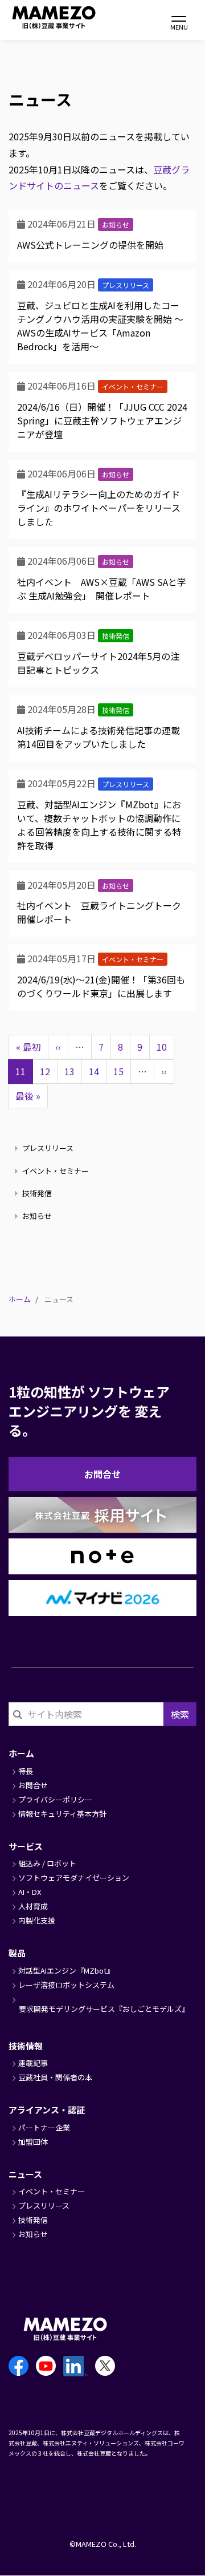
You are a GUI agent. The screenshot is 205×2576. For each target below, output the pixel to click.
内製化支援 (37, 1920)
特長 (26, 1771)
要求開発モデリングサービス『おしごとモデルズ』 (104, 2009)
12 (49, 1071)
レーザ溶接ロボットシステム (66, 1985)
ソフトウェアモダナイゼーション (74, 1878)
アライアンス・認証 (47, 2110)
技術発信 (116, 636)
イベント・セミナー (133, 386)
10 (165, 1047)
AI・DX (30, 1892)
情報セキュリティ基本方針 (62, 1814)
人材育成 (33, 1906)
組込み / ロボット (47, 1863)
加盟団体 (33, 2142)
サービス (26, 1846)
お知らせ (116, 224)
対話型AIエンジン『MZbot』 (66, 1971)
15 (122, 1071)
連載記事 (33, 2063)
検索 (180, 1714)
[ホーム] (40, 17)
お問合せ (102, 1474)
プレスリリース (126, 285)
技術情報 (26, 2046)
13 (73, 1071)
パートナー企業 (44, 2127)
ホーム (20, 1299)
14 (98, 1071)
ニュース (25, 2174)
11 (20, 1074)
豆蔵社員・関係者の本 (55, 2077)
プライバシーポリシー (55, 1799)
